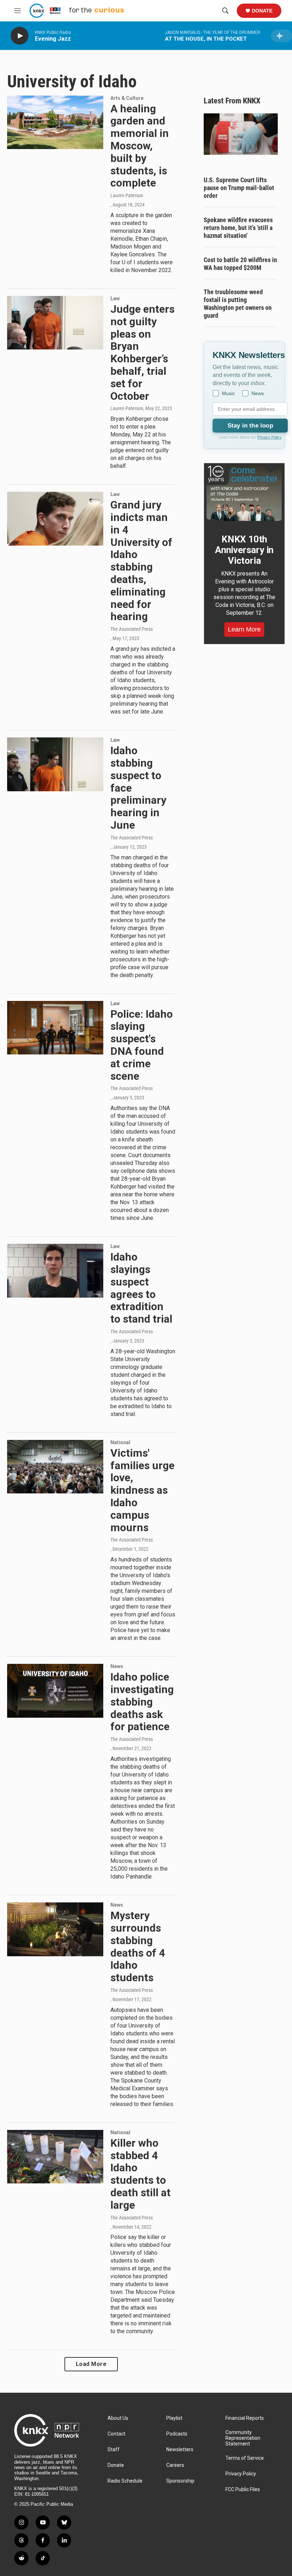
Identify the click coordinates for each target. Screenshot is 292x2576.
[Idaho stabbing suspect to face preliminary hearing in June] (55, 764)
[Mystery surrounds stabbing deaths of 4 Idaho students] (55, 1929)
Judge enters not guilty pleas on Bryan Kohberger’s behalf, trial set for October (142, 352)
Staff (114, 2450)
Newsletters (180, 2450)
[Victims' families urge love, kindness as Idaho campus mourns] (55, 1467)
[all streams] (281, 36)
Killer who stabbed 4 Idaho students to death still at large (140, 2174)
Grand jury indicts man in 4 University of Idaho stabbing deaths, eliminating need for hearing (141, 561)
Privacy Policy (269, 437)
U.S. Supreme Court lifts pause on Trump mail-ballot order (239, 188)
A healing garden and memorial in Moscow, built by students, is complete (140, 146)
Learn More (244, 629)
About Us (118, 2418)
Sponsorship (180, 2481)
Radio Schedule (125, 2481)
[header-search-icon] (225, 11)
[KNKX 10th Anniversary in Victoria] (244, 493)
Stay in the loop (250, 426)
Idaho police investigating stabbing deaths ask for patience (142, 1702)
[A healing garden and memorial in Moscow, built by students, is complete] (55, 122)
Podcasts (177, 2434)
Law (115, 298)
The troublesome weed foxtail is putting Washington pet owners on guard (238, 304)
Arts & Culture (127, 98)
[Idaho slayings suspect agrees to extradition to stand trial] (55, 1271)
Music (228, 393)
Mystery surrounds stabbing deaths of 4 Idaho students (138, 1946)
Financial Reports (245, 2418)
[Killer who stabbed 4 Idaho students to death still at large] (55, 2157)
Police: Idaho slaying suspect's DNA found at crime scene (142, 1045)
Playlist (174, 2418)
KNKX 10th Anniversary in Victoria (244, 550)
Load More (91, 2364)
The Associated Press (132, 629)
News (117, 1666)
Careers (175, 2465)
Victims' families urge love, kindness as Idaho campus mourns (142, 1490)
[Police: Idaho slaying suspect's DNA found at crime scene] (55, 1028)
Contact (116, 2434)
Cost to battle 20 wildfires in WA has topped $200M (240, 264)
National (120, 1442)
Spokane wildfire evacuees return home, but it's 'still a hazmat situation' (238, 228)
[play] (20, 36)
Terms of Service (245, 2458)
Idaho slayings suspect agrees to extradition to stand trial (141, 1288)
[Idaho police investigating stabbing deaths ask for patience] (55, 1691)
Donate (262, 11)
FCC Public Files (243, 2490)
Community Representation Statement (243, 2438)
